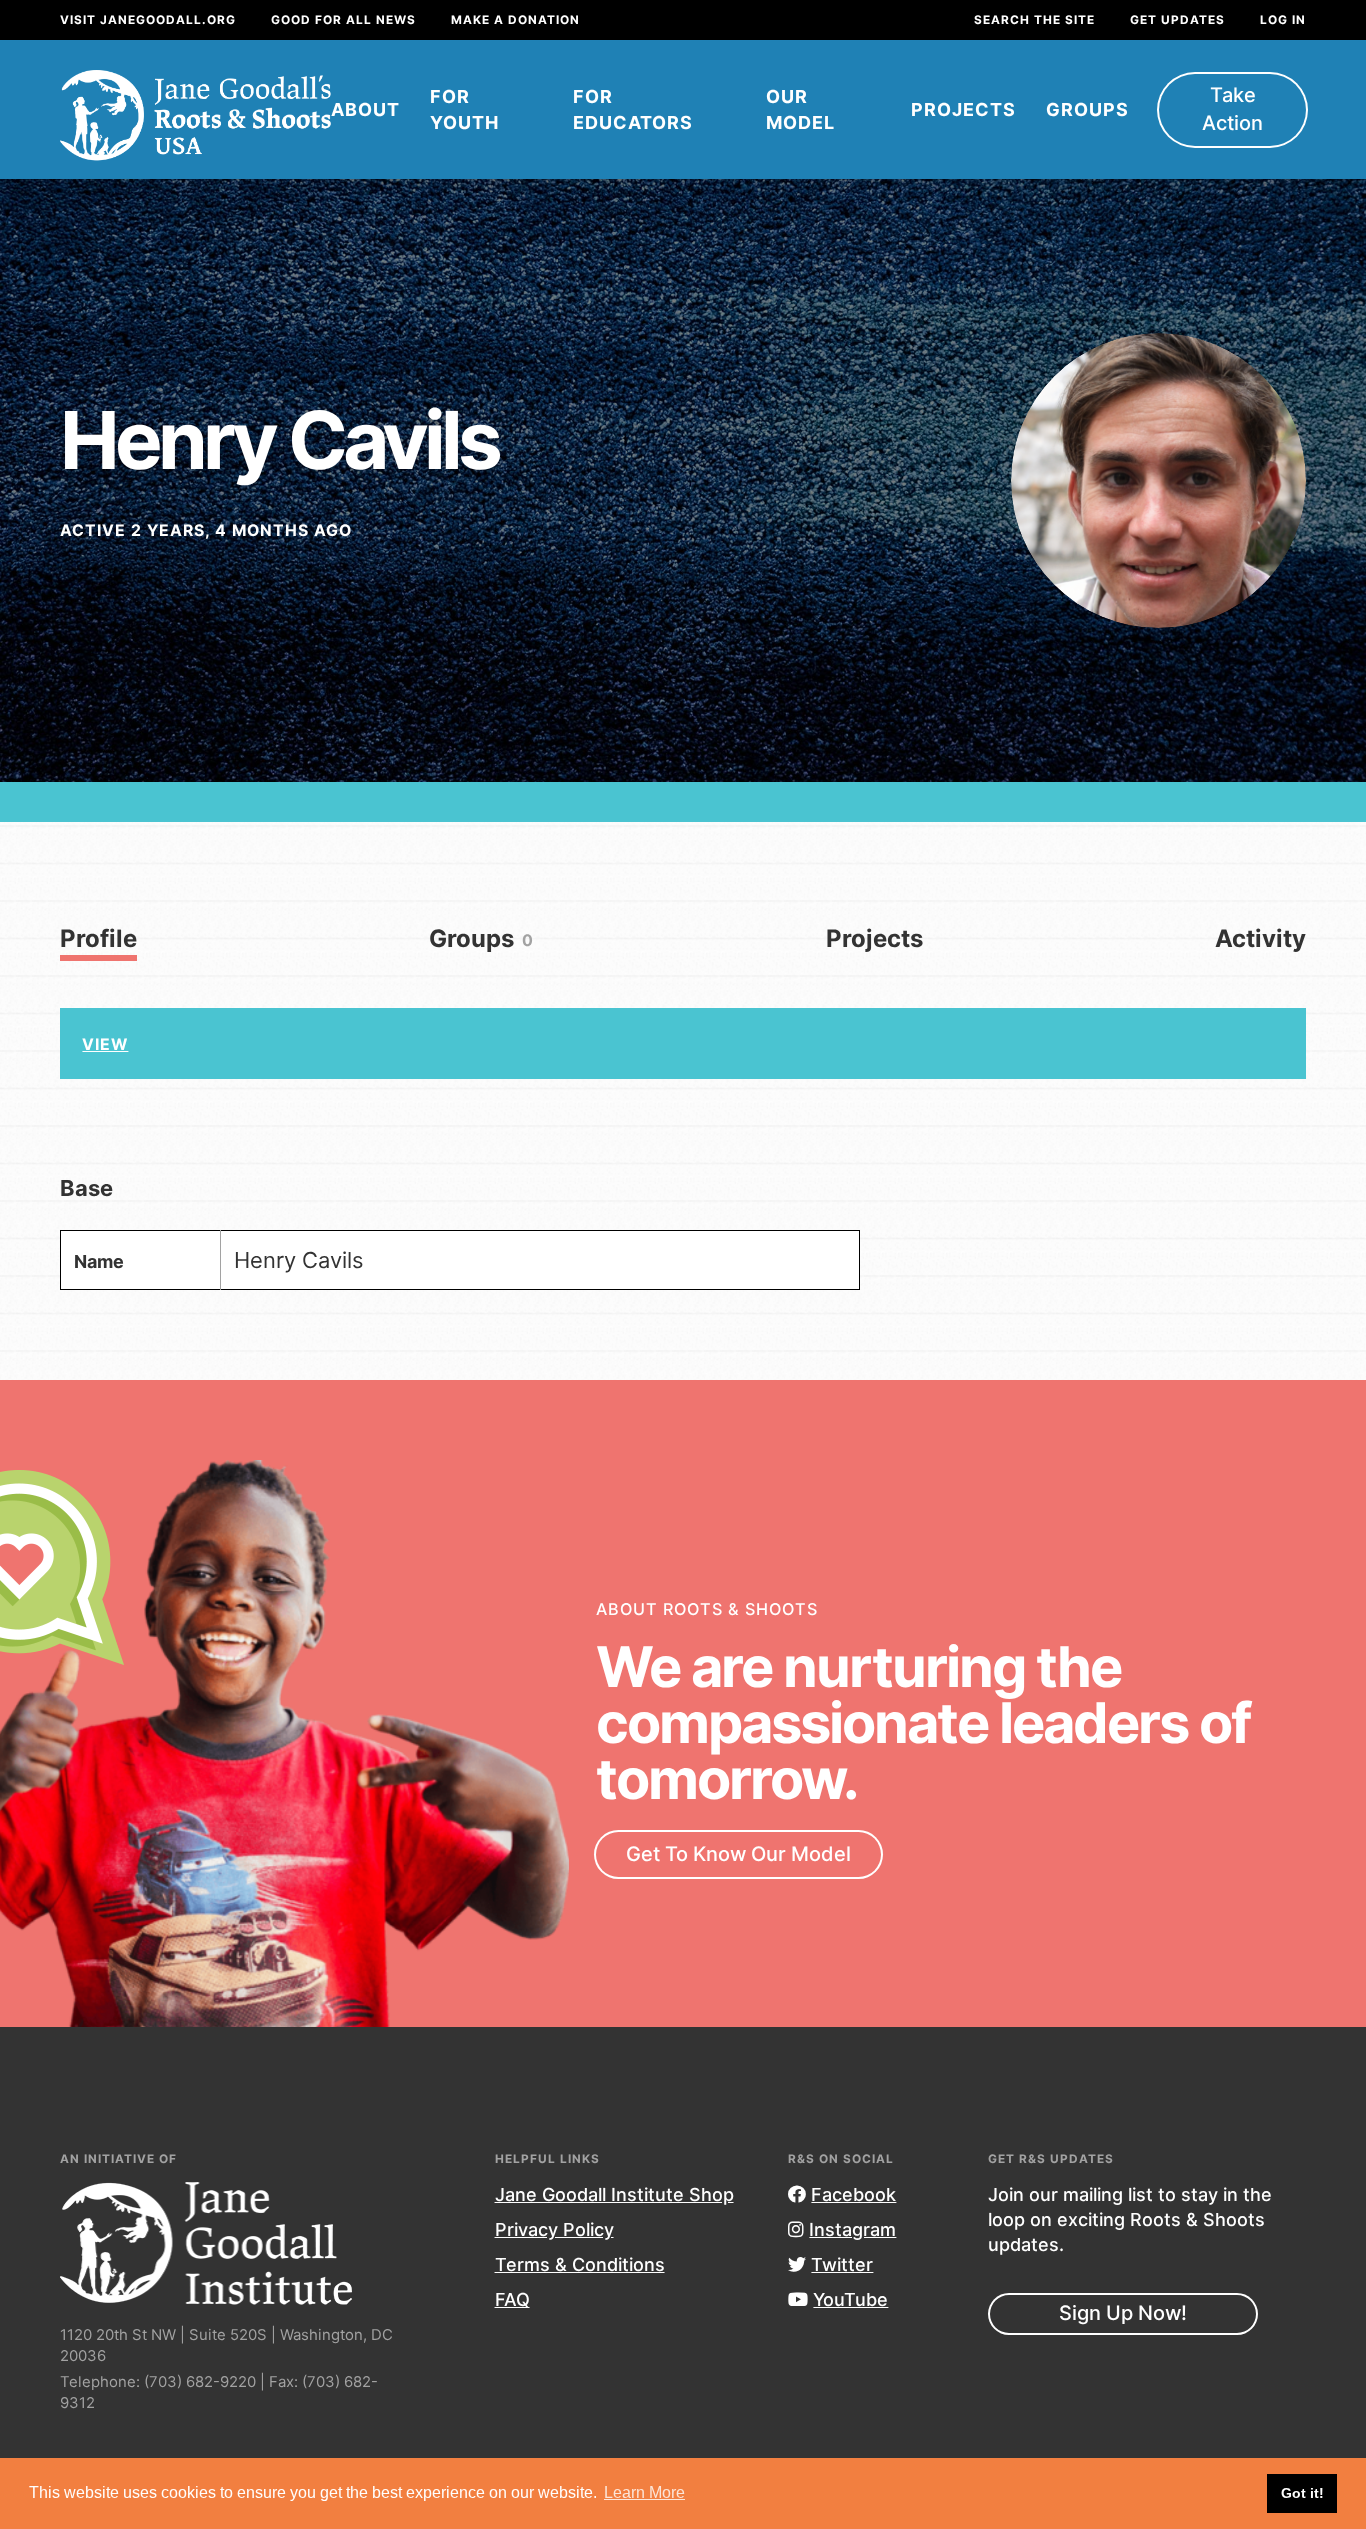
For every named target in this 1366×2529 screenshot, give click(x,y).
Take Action (1232, 109)
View (105, 1044)
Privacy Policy (554, 2229)
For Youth (464, 109)
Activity (1260, 938)
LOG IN (1283, 19)
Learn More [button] (644, 2492)
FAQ (512, 2299)
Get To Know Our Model (738, 1854)
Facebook (853, 2194)
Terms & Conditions (580, 2264)
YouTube (850, 2299)
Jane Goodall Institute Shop (614, 2194)
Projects (963, 109)
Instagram (852, 2229)
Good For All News (343, 19)
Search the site (1034, 19)
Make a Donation (515, 19)
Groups (1087, 109)
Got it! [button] (1302, 2493)
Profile (98, 938)
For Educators (633, 109)
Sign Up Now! (1123, 2313)
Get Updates (1177, 19)
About (365, 109)
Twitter (842, 2264)
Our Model (800, 109)
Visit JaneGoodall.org (148, 19)
